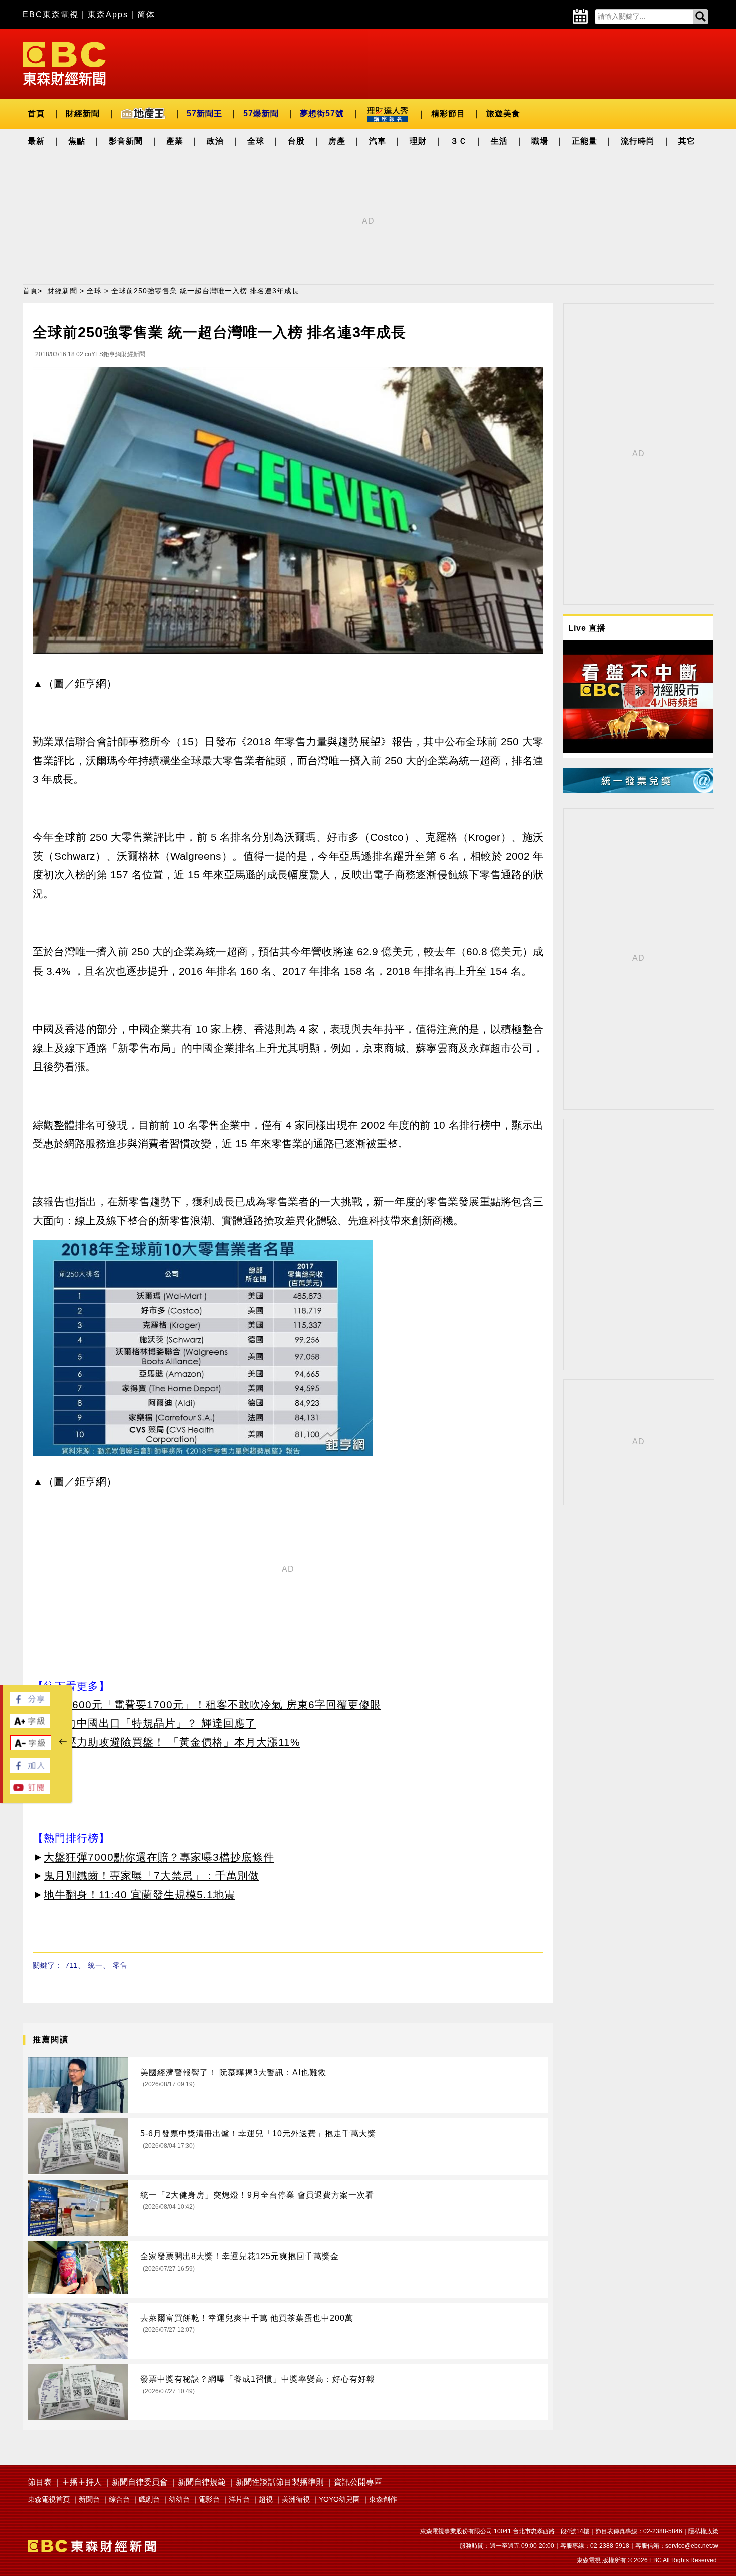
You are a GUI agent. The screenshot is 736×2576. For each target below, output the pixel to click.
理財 (418, 141)
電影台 (209, 2499)
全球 (256, 141)
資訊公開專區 (358, 2482)
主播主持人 (82, 2482)
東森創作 (383, 2499)
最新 (36, 141)
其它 (687, 141)
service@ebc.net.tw (692, 2546)
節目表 (40, 2482)
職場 (540, 141)
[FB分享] (30, 1703)
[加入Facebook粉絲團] (30, 1770)
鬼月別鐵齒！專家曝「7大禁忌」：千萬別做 (151, 1876)
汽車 (378, 141)
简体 (146, 14)
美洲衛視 (296, 2499)
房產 (337, 141)
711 (71, 1965)
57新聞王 (205, 113)
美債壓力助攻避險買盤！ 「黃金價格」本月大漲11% (172, 1742)
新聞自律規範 (202, 2482)
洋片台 (239, 2499)
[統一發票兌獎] (638, 790)
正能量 (585, 141)
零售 (120, 1965)
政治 (215, 141)
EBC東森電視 (51, 14)
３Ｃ (459, 141)
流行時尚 (638, 141)
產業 (175, 141)
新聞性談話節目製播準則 (280, 2482)
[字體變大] (30, 1725)
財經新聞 (83, 113)
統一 (95, 1965)
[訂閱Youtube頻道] (30, 1792)
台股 (296, 141)
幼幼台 (179, 2499)
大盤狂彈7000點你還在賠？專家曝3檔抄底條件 (159, 1857)
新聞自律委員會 (140, 2482)
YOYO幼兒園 (339, 2499)
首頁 (36, 113)
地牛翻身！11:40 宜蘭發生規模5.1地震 (139, 1895)
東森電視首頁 (49, 2499)
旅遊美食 (503, 113)
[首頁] (64, 63)
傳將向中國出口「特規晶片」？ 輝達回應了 (150, 1723)
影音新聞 (126, 141)
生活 (499, 141)
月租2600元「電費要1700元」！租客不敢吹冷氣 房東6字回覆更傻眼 (212, 1704)
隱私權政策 (703, 2531)
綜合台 (119, 2499)
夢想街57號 (322, 113)
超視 (266, 2499)
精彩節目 (448, 113)
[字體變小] (31, 1748)
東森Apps (108, 14)
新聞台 (89, 2499)
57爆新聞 (261, 113)
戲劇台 (149, 2499)
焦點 (77, 141)
